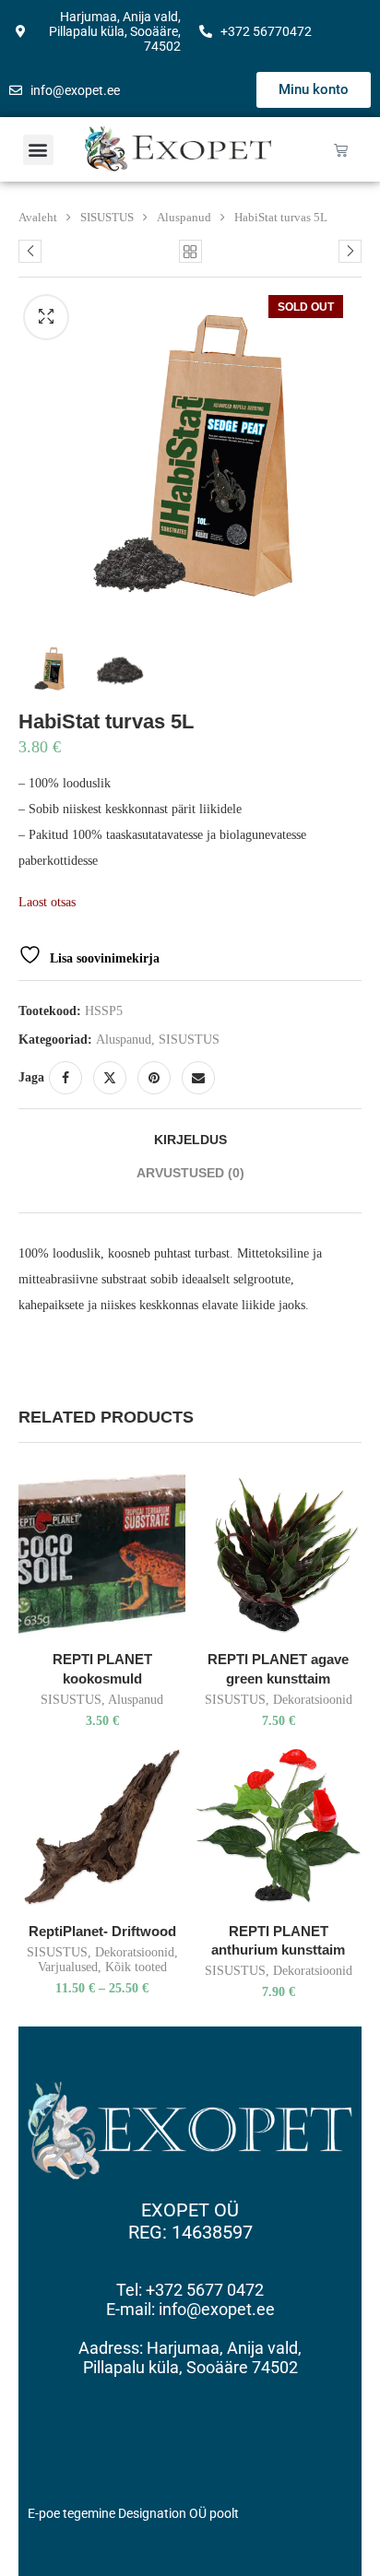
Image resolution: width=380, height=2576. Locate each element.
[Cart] (341, 150)
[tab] (190, 1140)
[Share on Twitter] (110, 1078)
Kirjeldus (190, 1140)
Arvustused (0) (190, 1173)
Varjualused (68, 1967)
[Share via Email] (198, 1078)
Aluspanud (184, 217)
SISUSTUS (107, 217)
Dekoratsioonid (313, 1700)
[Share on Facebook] (65, 1078)
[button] (38, 150)
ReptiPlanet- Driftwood (102, 1931)
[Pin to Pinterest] (154, 1078)
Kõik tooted (136, 1967)
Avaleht (38, 217)
